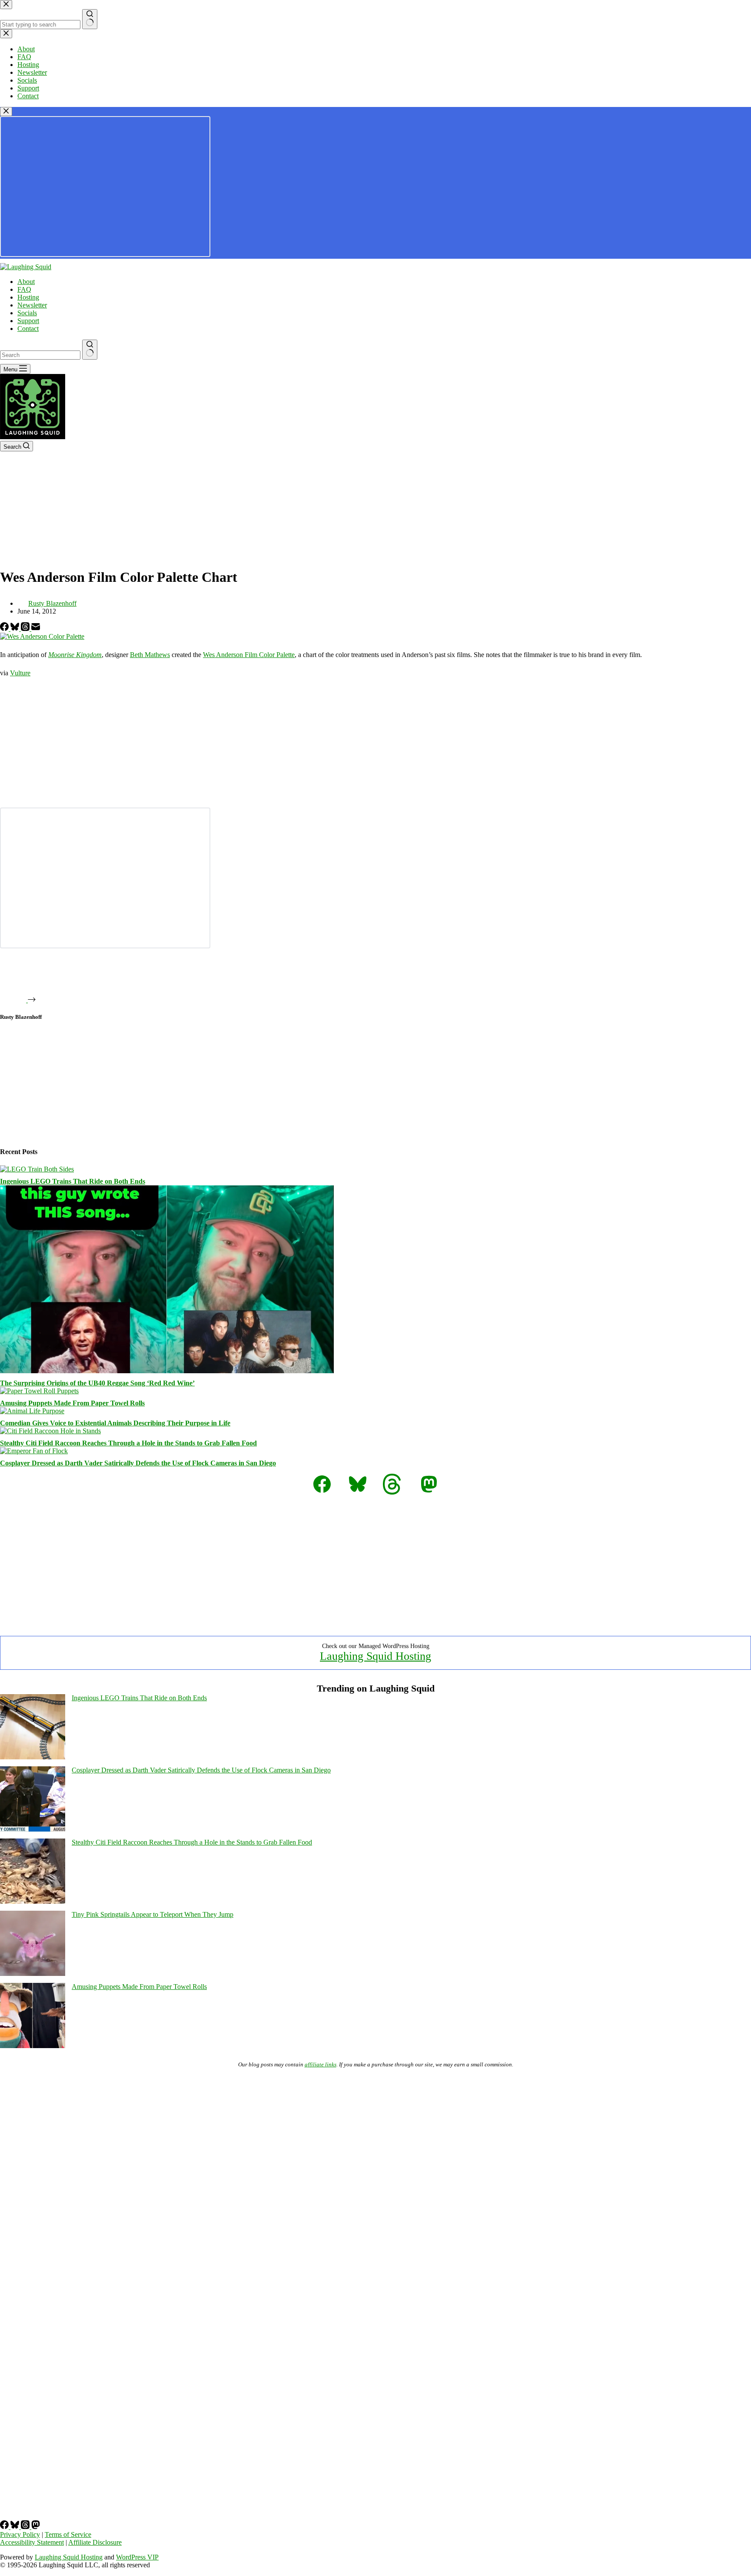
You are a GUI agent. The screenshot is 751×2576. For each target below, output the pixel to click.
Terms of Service (68, 2534)
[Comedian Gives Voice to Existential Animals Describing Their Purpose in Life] (32, 1411)
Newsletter (32, 305)
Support (28, 321)
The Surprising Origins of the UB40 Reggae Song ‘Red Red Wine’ (97, 1383)
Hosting (28, 297)
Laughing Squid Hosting (375, 1656)
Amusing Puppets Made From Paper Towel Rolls (72, 1403)
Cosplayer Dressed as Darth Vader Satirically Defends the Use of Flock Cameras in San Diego (138, 1463)
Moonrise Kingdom (75, 655)
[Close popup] (6, 112)
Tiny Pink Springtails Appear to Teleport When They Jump (153, 1914)
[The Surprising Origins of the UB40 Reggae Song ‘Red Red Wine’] (167, 1371)
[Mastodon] (36, 2527)
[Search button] (90, 350)
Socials (27, 313)
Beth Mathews (150, 655)
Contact (28, 329)
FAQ (24, 289)
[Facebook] (5, 629)
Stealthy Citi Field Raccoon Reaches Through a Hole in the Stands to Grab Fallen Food (128, 1443)
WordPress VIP (137, 2557)
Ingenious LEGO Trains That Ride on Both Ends (73, 1181)
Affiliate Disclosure (95, 2542)
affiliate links (321, 2064)
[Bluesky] (16, 629)
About (26, 282)
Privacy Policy (20, 2534)
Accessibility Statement (32, 2542)
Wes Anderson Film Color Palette (249, 655)
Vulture (20, 673)
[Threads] (26, 629)
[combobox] (40, 355)
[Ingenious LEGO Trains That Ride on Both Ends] (37, 1169)
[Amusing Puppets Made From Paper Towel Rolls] (39, 1391)
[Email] (36, 629)
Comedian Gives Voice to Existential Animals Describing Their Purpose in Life (115, 1423)
